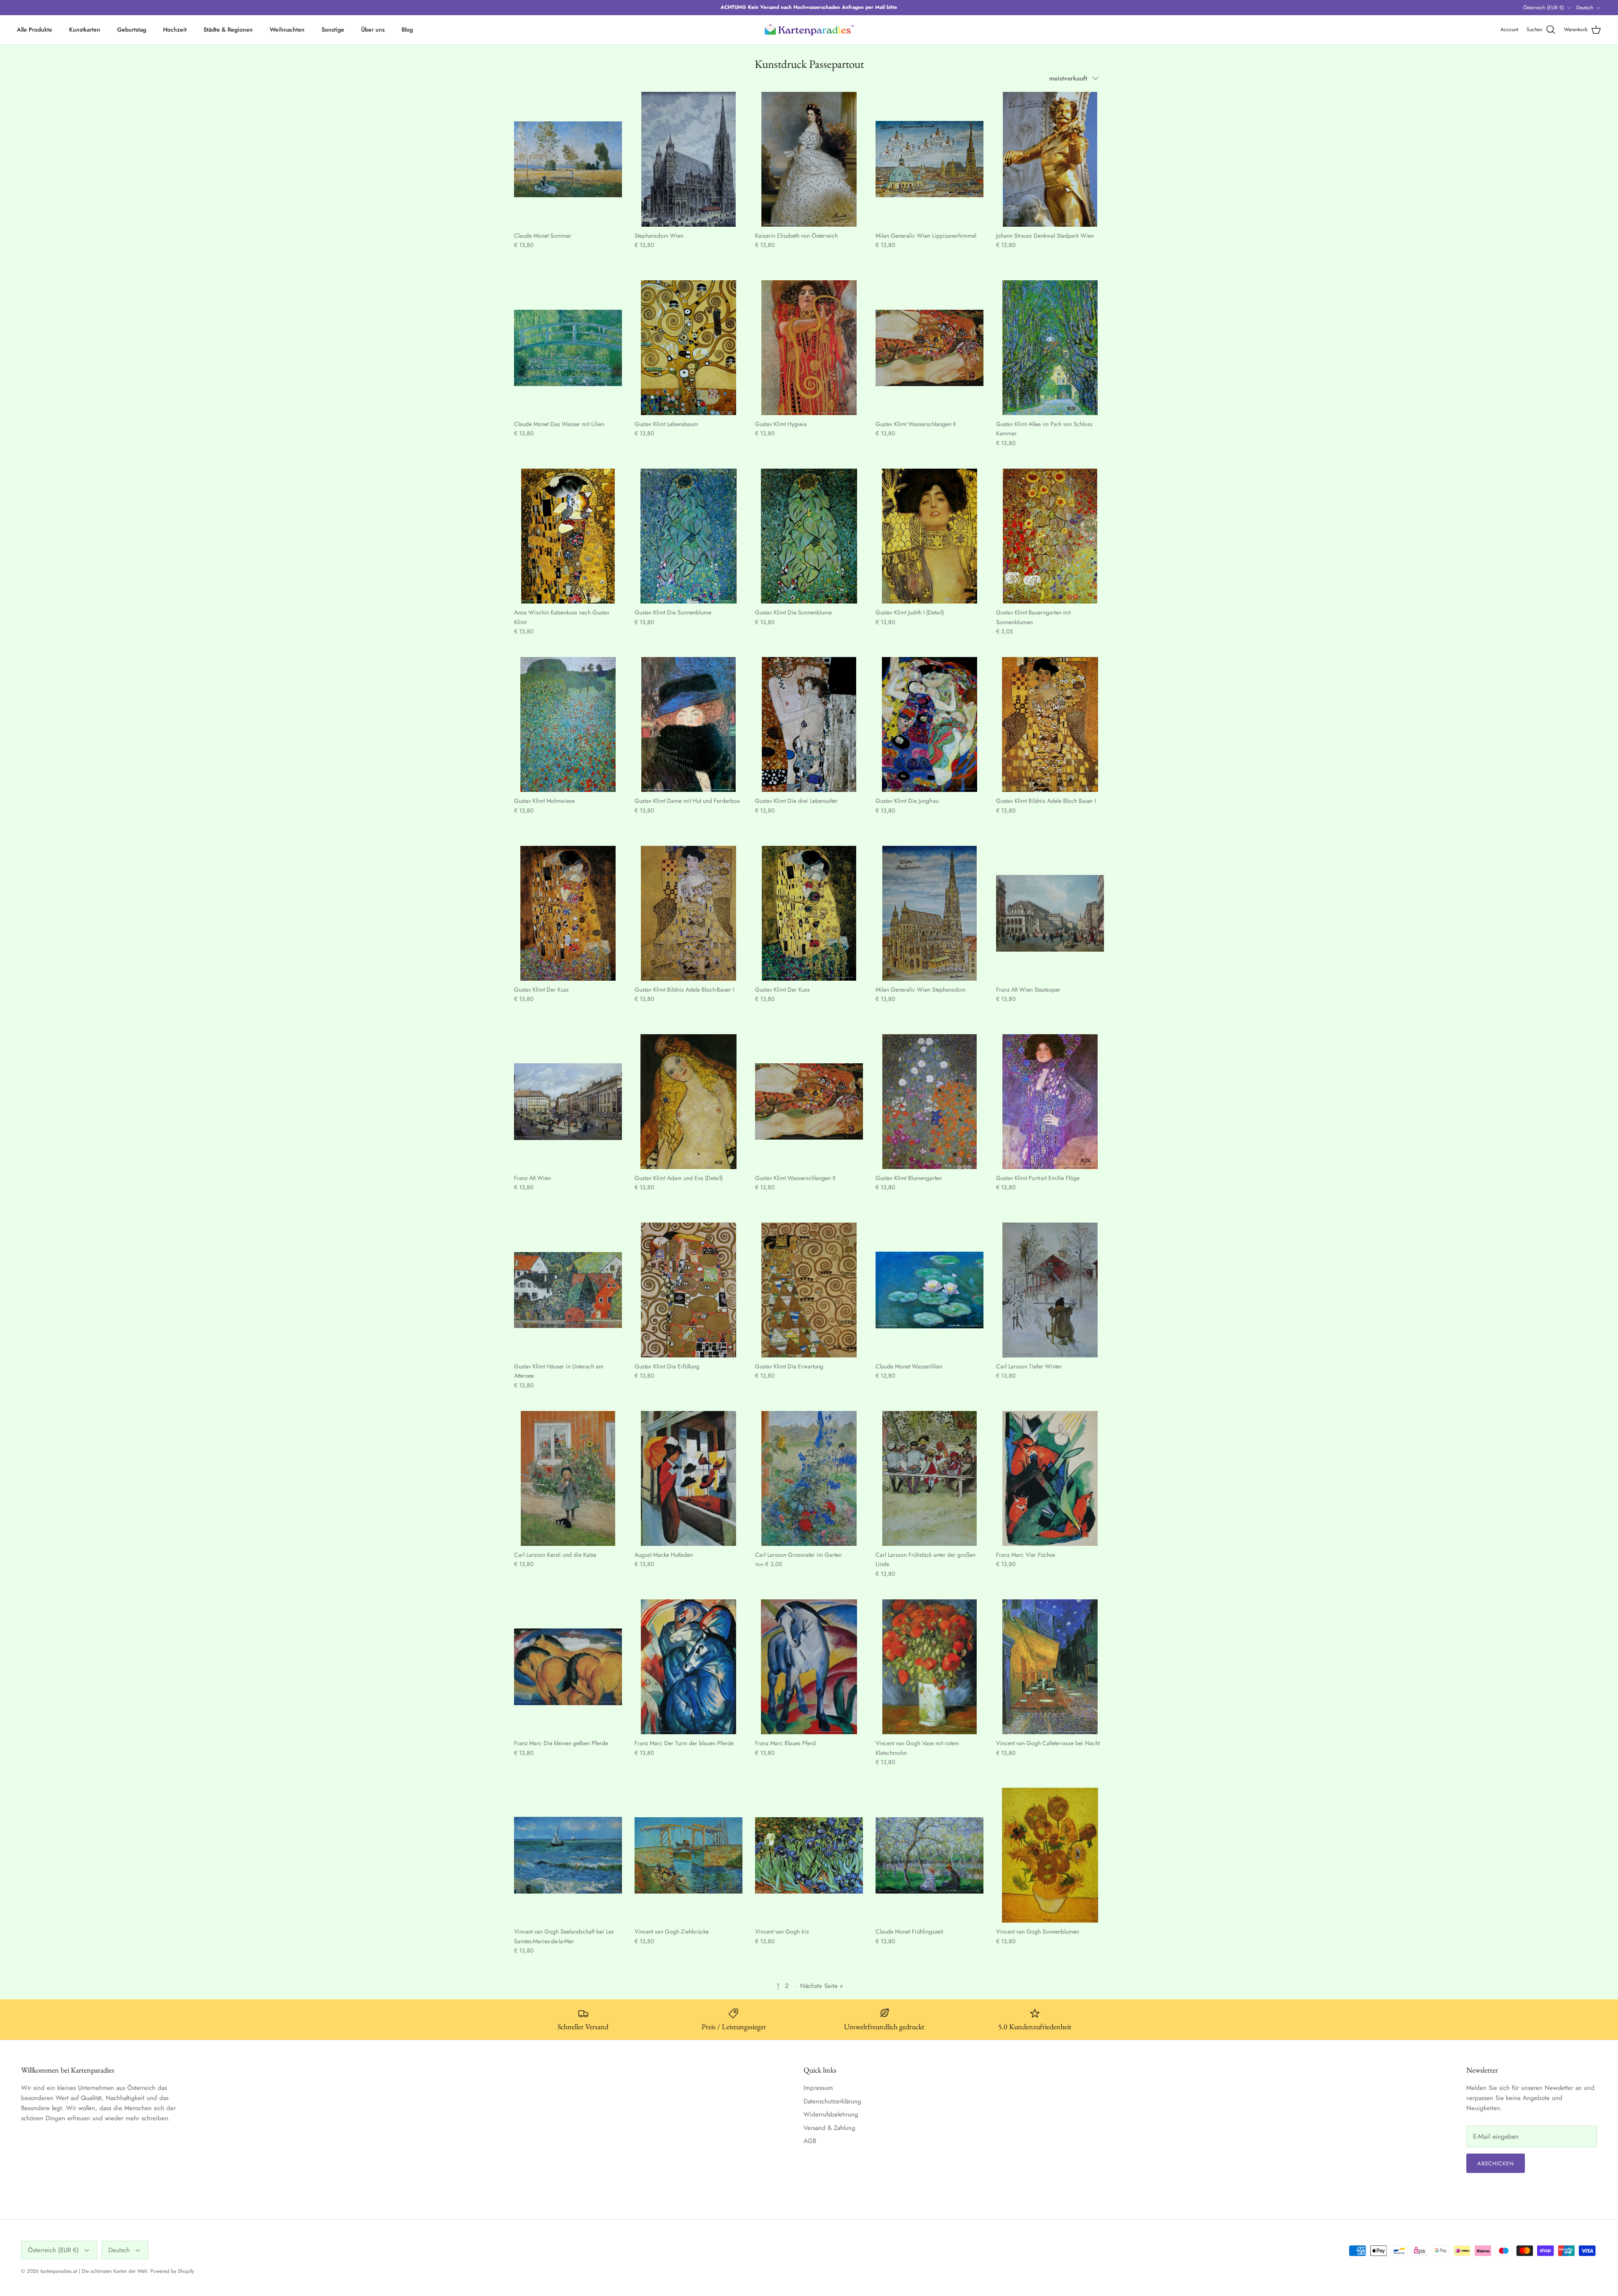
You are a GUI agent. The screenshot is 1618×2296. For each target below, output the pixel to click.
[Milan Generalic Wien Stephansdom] (930, 913)
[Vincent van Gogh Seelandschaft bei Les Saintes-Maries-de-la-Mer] (568, 1855)
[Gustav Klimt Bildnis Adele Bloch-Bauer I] (688, 913)
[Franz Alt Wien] (568, 1102)
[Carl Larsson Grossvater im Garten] (809, 1478)
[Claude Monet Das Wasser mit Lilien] (568, 348)
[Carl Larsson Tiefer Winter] (1050, 1290)
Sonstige (333, 30)
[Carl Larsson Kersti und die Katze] (568, 1478)
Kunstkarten (85, 30)
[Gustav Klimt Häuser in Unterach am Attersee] (568, 1290)
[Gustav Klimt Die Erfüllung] (688, 1290)
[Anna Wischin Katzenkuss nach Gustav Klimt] (568, 536)
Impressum (818, 2088)
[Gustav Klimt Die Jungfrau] (930, 724)
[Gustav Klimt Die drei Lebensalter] (809, 724)
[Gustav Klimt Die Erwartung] (809, 1290)
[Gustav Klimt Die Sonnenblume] (688, 536)
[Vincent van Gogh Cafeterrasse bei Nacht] (1050, 1667)
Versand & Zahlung (829, 2128)
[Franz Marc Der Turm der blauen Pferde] (688, 1667)
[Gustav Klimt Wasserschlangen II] (930, 348)
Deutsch (1585, 8)
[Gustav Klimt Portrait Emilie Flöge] (1050, 1102)
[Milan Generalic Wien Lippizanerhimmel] (930, 159)
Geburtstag (132, 30)
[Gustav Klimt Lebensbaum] (688, 348)
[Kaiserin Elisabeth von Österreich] (809, 159)
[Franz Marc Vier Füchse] (1050, 1478)
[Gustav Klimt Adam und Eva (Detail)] (688, 1102)
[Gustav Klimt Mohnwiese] (568, 724)
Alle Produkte (35, 30)
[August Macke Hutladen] (688, 1478)
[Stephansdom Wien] (688, 159)
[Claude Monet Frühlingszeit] (930, 1855)
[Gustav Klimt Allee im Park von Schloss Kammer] (1050, 348)
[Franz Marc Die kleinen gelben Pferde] (568, 1667)
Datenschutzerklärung (832, 2101)
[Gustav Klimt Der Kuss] (568, 913)
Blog (407, 30)
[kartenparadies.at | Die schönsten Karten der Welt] (809, 30)
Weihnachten (287, 30)
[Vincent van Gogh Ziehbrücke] (688, 1855)
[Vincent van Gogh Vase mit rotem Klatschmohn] (930, 1667)
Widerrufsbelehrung (831, 2114)
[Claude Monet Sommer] (568, 159)
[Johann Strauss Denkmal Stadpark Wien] (1050, 159)
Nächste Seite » (822, 1986)
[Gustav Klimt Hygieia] (809, 348)
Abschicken (1496, 2163)
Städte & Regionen (228, 30)
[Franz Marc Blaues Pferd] (809, 1667)
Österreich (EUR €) (1544, 8)
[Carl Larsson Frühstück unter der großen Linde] (930, 1478)
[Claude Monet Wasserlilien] (930, 1290)
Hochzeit (175, 30)
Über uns (373, 30)
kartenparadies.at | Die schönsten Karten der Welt (94, 2271)
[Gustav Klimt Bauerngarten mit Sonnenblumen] (1050, 536)
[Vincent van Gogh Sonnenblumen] (1050, 1855)
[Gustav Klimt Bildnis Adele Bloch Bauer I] (1050, 724)
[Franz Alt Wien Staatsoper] (1050, 913)
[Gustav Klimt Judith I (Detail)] (930, 536)
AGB (810, 2141)
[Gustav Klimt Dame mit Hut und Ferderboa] (688, 724)
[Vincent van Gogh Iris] (809, 1855)
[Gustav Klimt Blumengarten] (930, 1102)
